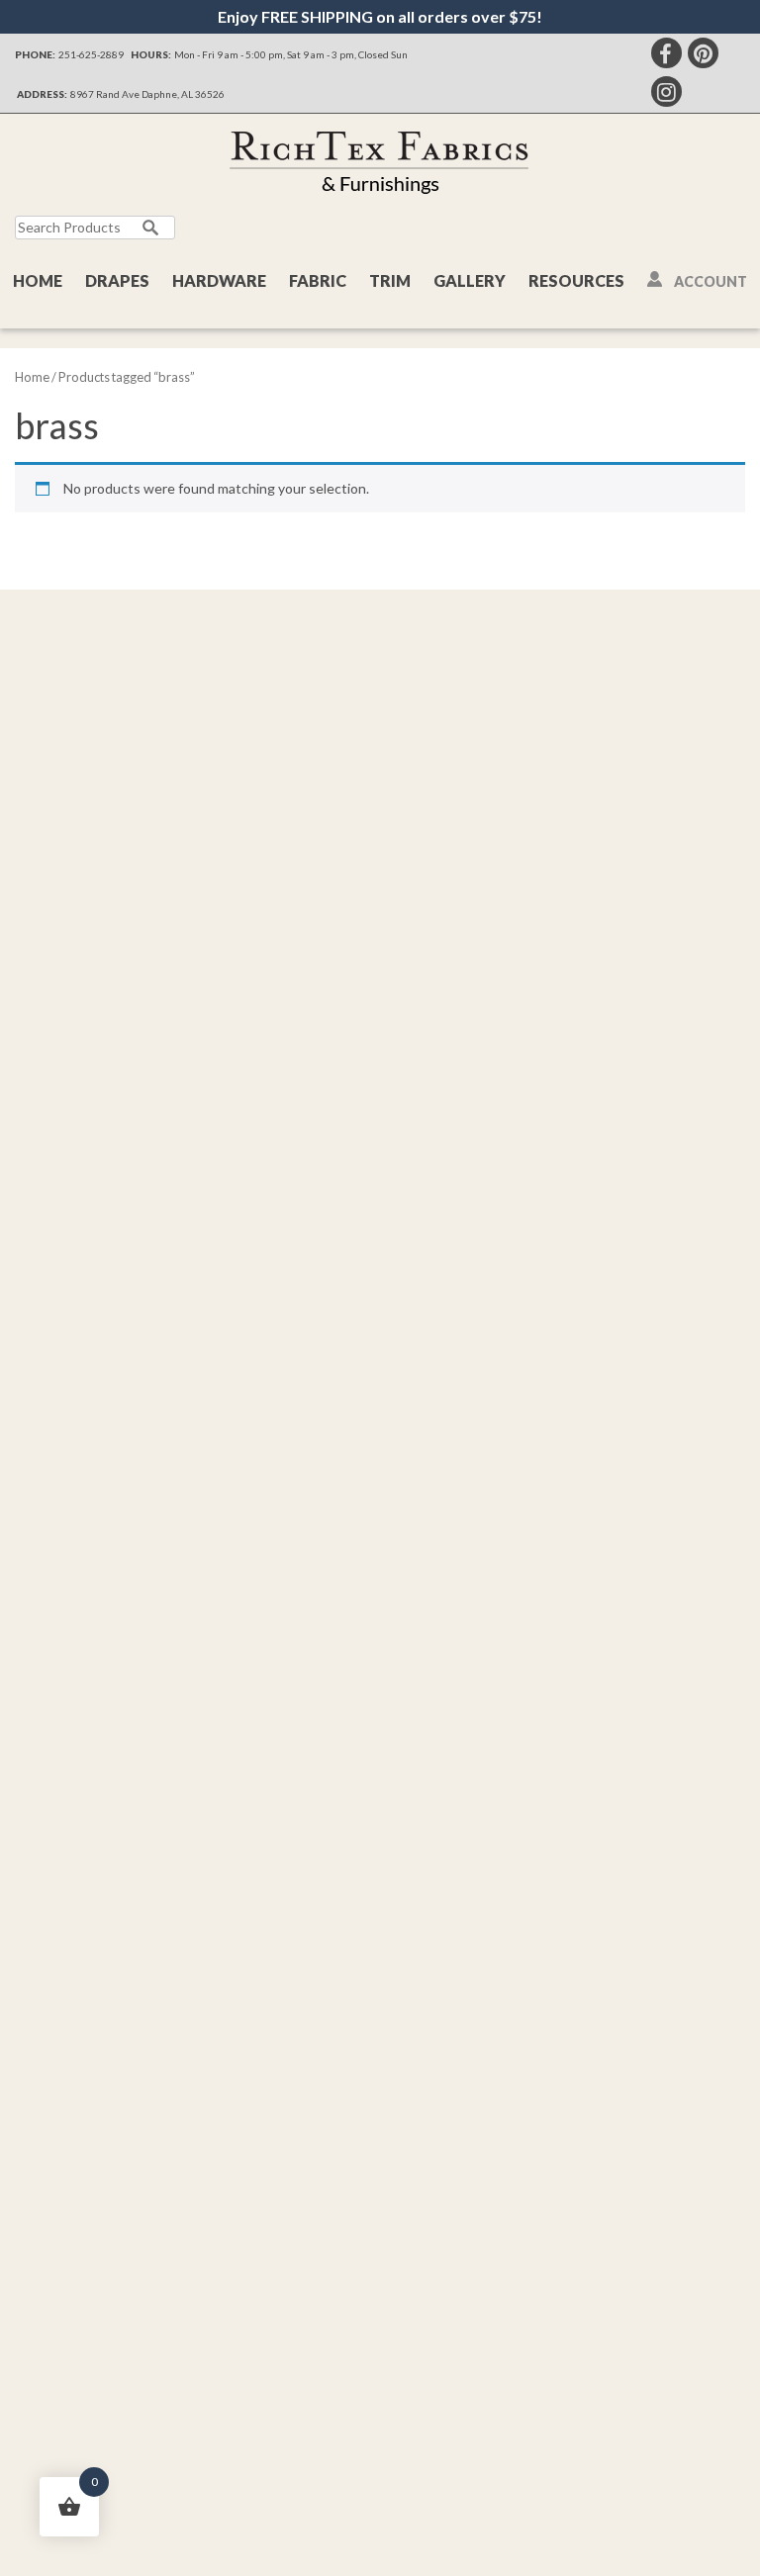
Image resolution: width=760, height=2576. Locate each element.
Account (711, 281)
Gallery (470, 280)
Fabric (318, 280)
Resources (576, 280)
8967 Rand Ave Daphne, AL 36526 (147, 94)
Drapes (117, 280)
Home (38, 280)
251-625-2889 (91, 54)
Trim (390, 280)
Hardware (219, 280)
